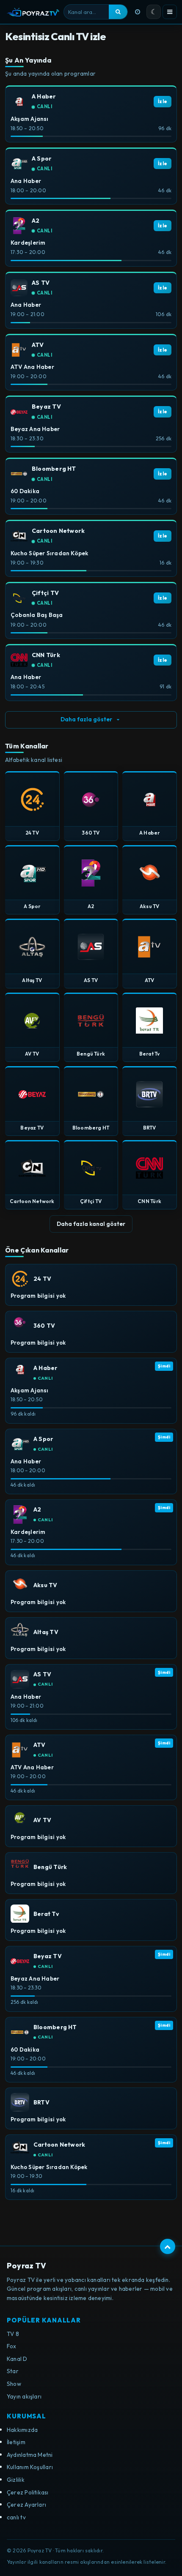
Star (13, 2371)
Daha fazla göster (86, 719)
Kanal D (17, 2359)
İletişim (16, 2442)
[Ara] (118, 12)
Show (14, 2384)
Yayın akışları (24, 2396)
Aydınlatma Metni (30, 2455)
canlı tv (16, 2517)
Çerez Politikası (28, 2492)
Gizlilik (16, 2480)
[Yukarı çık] (168, 2246)
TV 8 (13, 2334)
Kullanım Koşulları (30, 2467)
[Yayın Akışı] (138, 12)
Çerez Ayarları (26, 2505)
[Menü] (170, 12)
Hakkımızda (22, 2430)
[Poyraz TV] (33, 12)
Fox (12, 2346)
